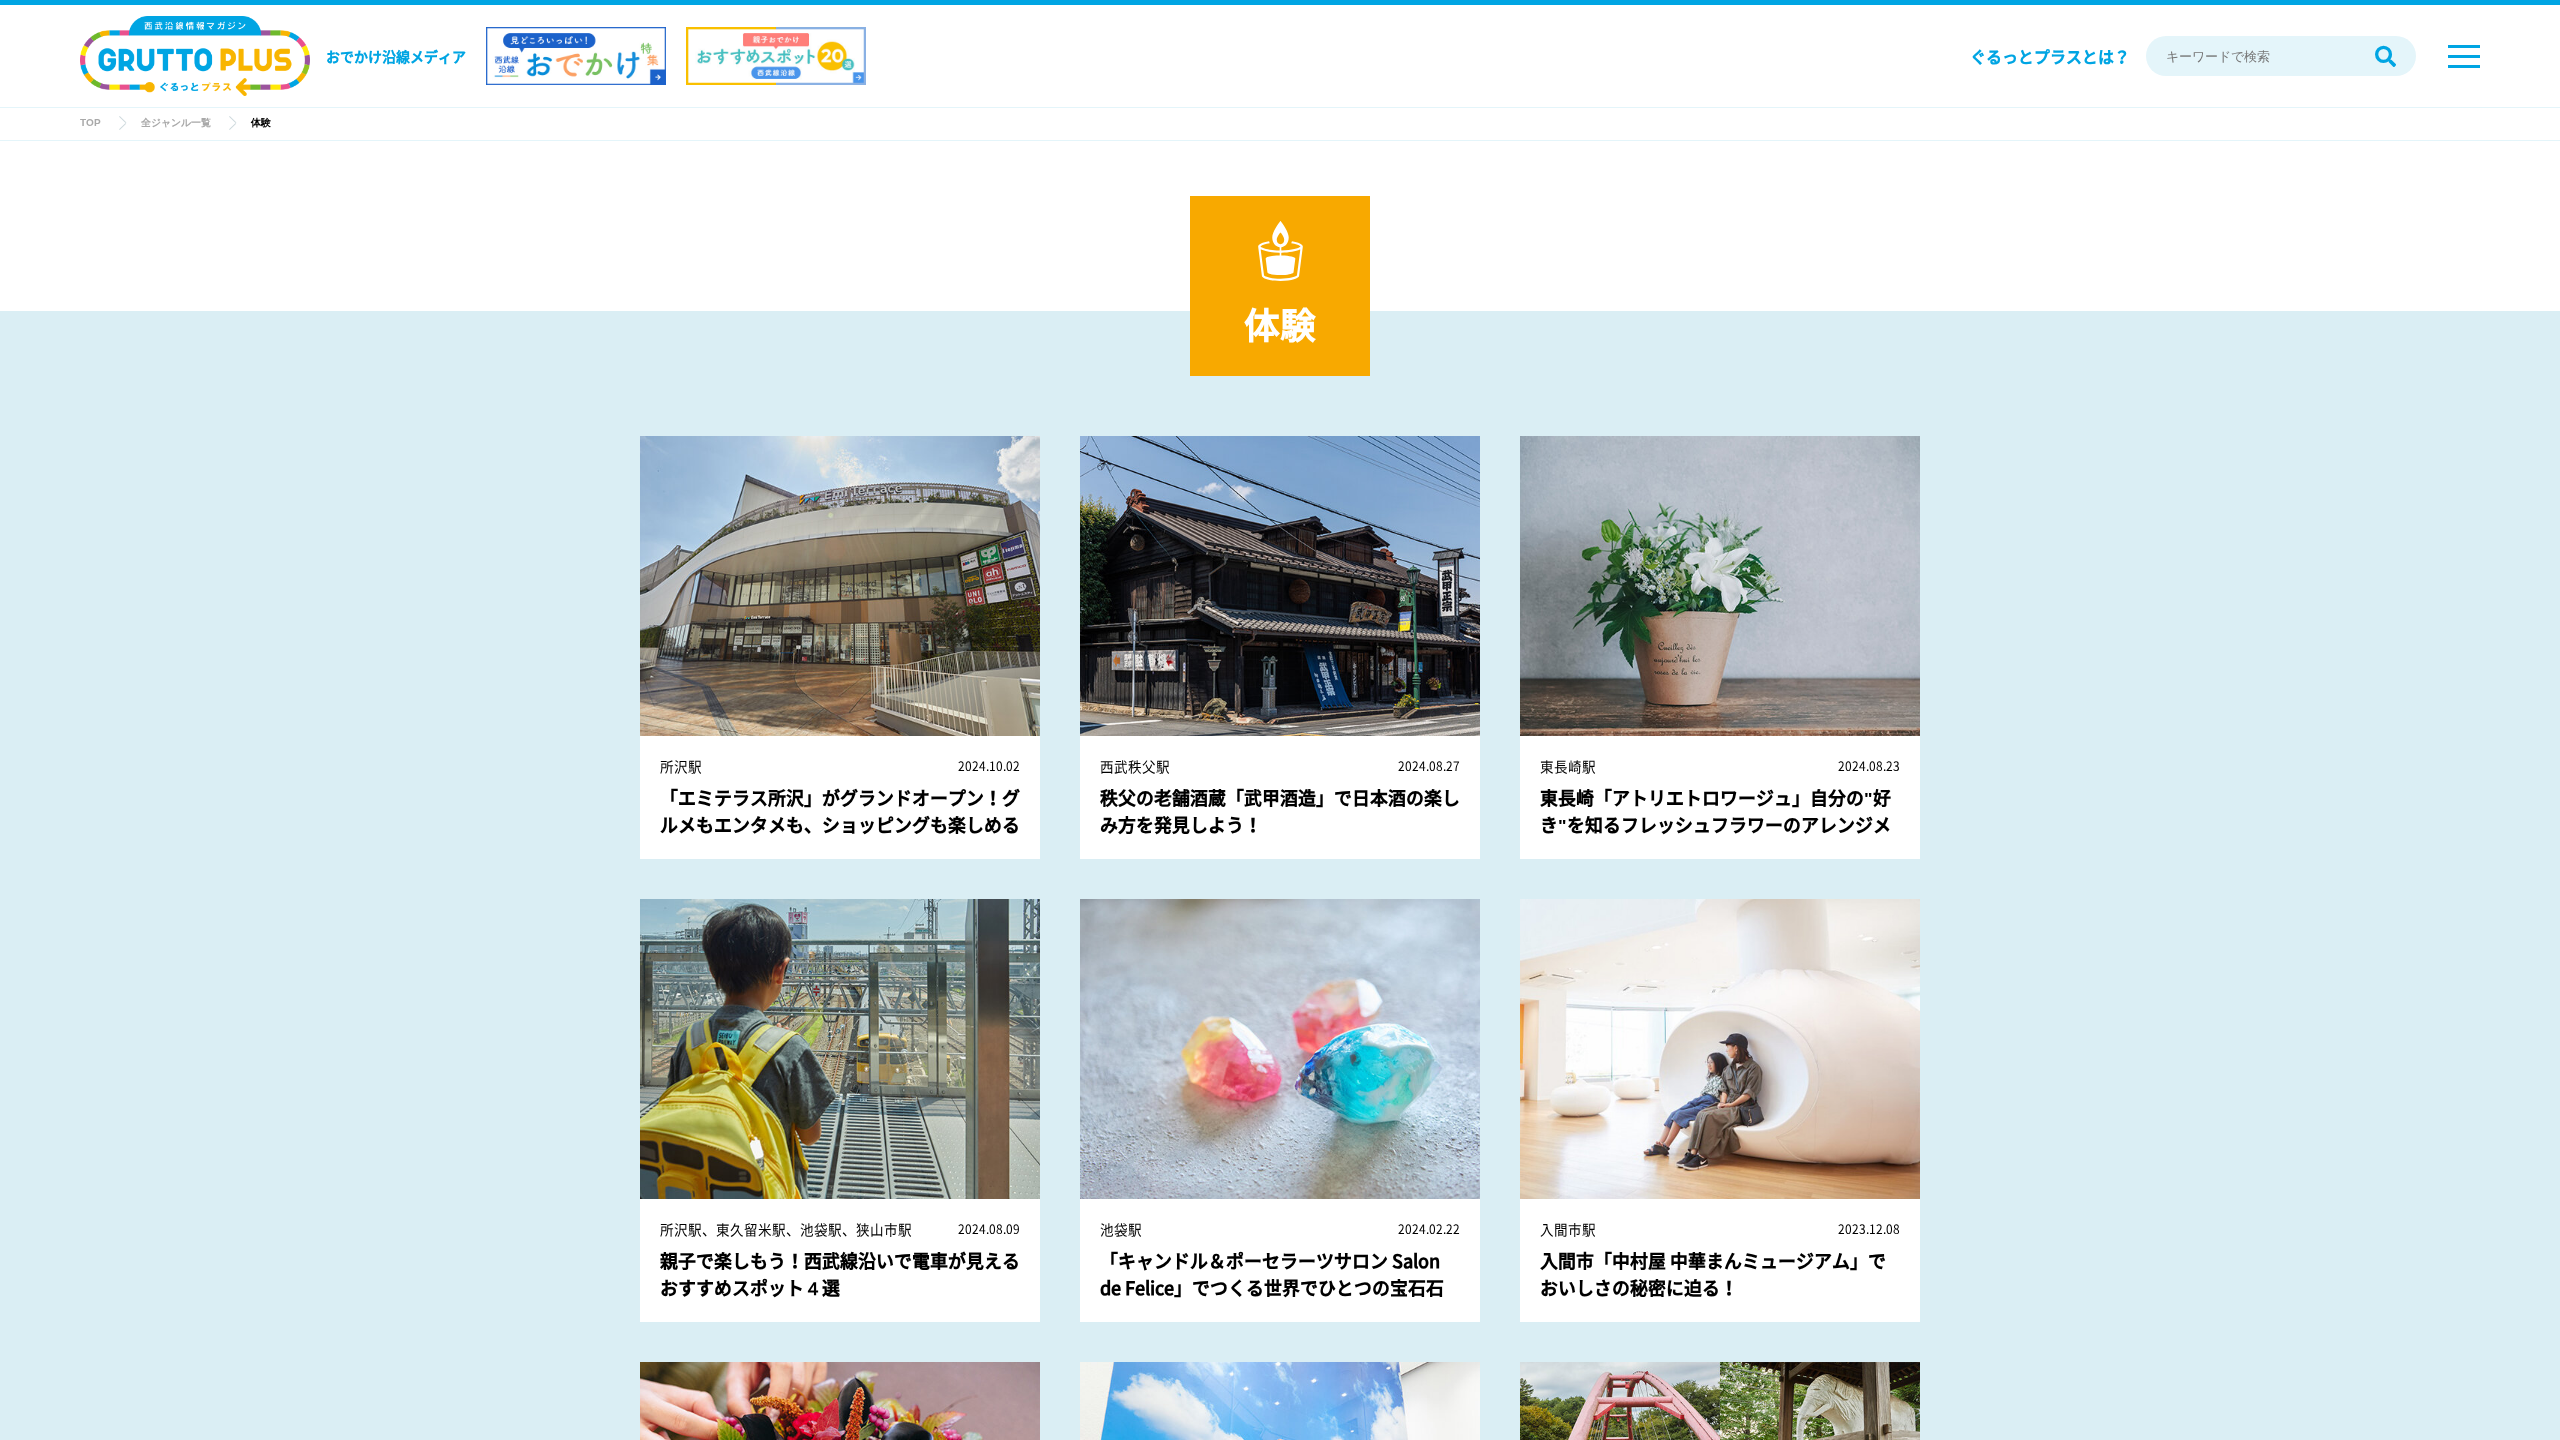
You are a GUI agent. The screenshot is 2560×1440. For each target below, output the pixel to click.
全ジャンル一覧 (176, 122)
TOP (90, 122)
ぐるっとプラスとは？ (2050, 56)
